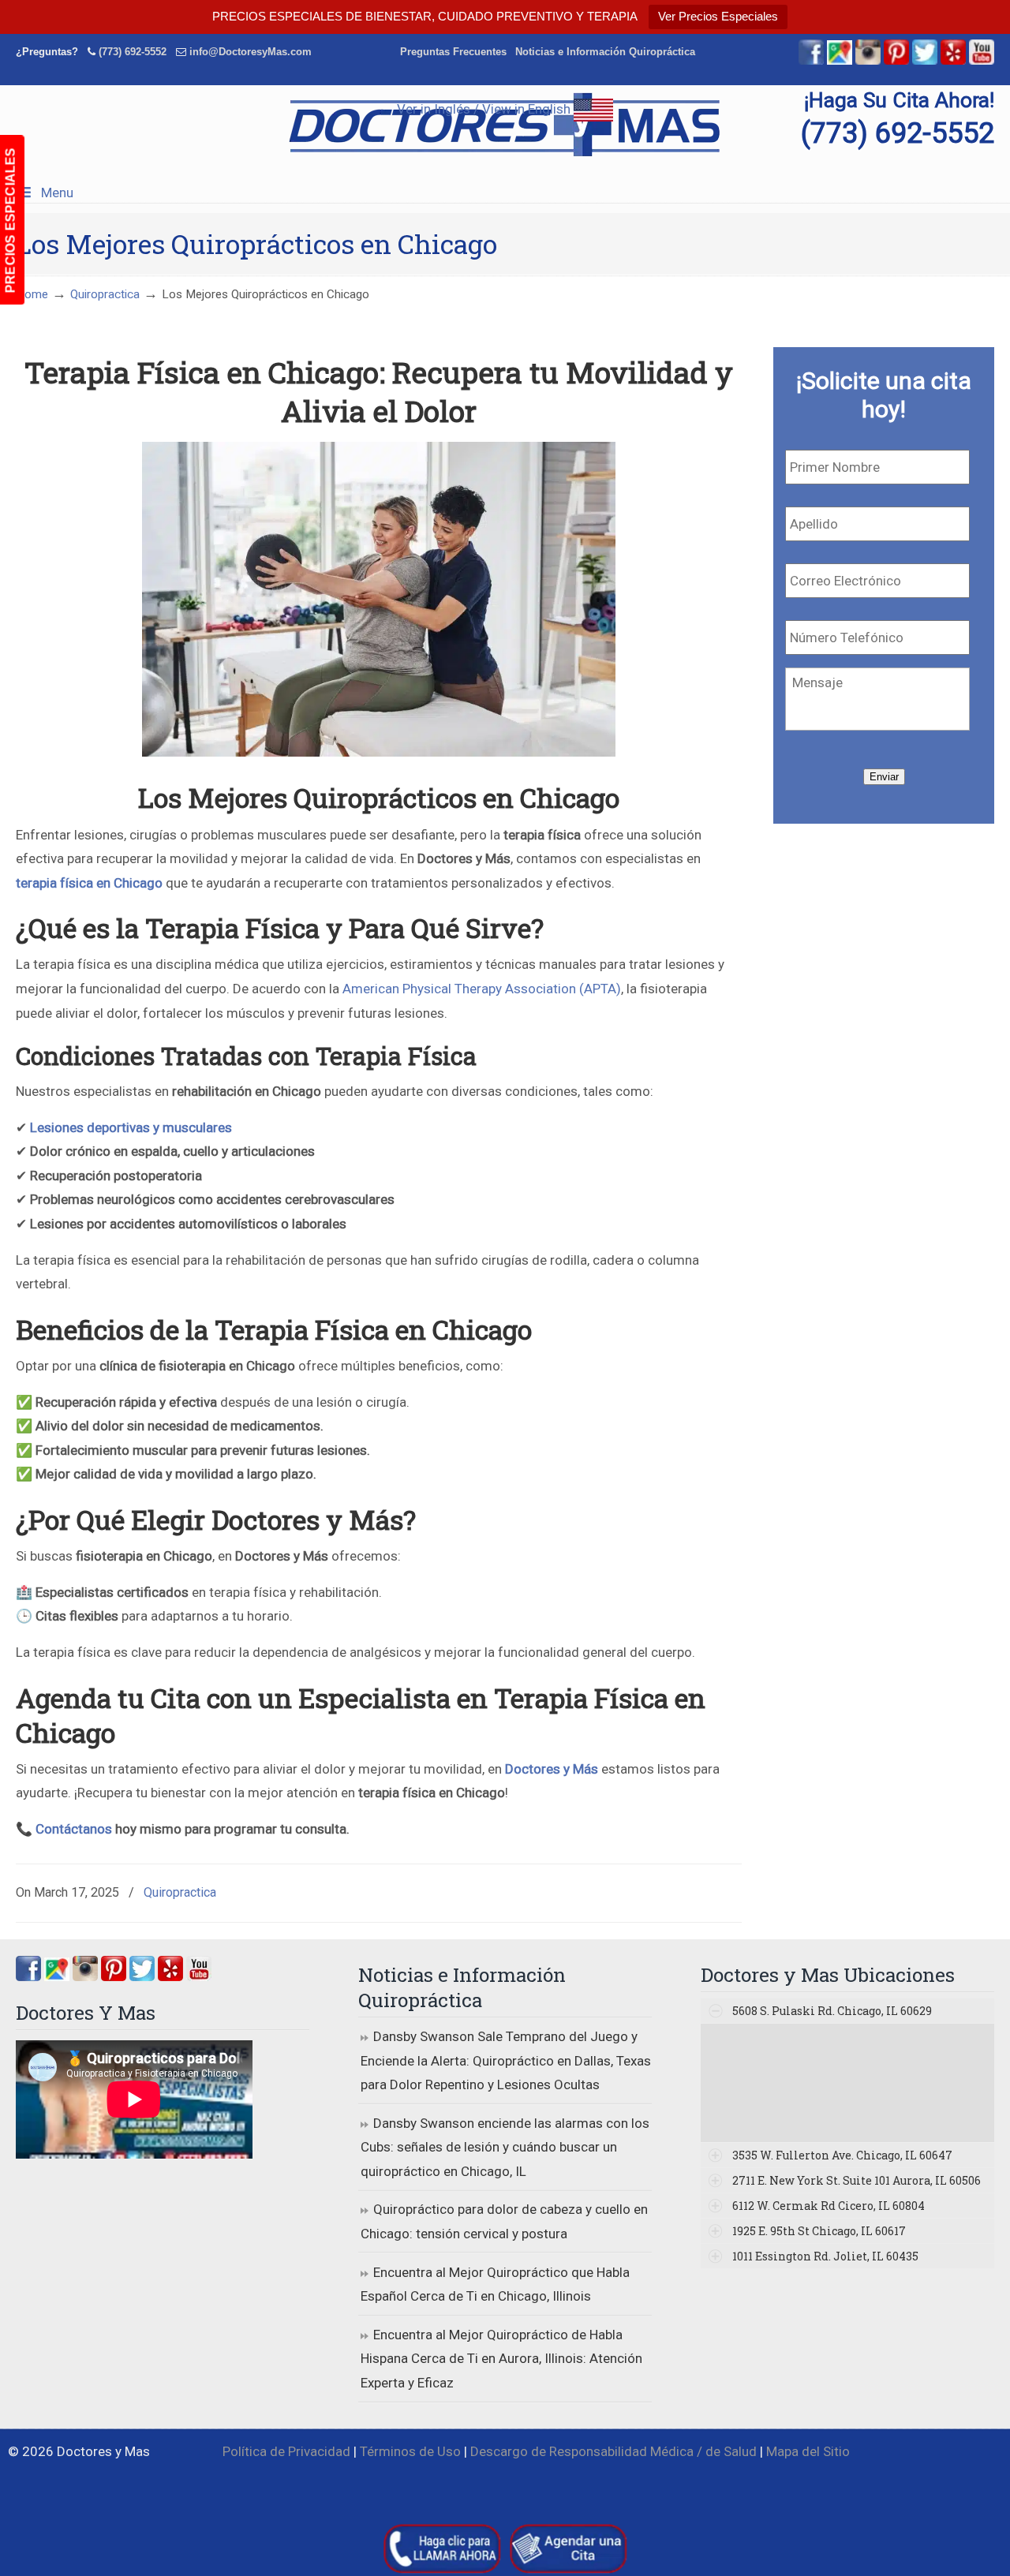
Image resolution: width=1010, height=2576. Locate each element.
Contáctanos (74, 1829)
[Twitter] (925, 61)
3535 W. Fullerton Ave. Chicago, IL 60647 (842, 2155)
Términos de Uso (410, 2451)
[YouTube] (982, 61)
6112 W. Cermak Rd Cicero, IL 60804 (829, 2206)
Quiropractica (105, 294)
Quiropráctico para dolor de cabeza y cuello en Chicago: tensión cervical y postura (504, 2221)
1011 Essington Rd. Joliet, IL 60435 (825, 2256)
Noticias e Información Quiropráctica (605, 52)
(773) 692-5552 (133, 52)
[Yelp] (953, 61)
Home (32, 294)
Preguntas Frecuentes (453, 52)
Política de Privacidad (286, 2451)
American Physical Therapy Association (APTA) (482, 989)
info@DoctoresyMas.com (251, 52)
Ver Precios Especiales (718, 16)
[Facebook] (811, 61)
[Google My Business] (840, 61)
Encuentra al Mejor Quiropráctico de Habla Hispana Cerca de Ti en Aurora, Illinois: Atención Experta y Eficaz (501, 2359)
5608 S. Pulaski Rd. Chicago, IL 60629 (832, 2011)
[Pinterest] (896, 61)
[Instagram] (85, 1976)
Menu (57, 193)
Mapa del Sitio (808, 2451)
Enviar (884, 777)
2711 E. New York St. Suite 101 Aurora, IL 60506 (857, 2180)
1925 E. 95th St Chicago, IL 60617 (819, 2231)
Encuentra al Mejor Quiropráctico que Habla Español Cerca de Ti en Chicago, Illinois (495, 2284)
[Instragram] (868, 61)
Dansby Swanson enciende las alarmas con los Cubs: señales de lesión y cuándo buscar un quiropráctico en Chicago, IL (505, 2147)
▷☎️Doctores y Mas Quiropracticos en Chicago (505, 125)
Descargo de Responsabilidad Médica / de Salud (613, 2451)
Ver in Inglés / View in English (485, 109)
